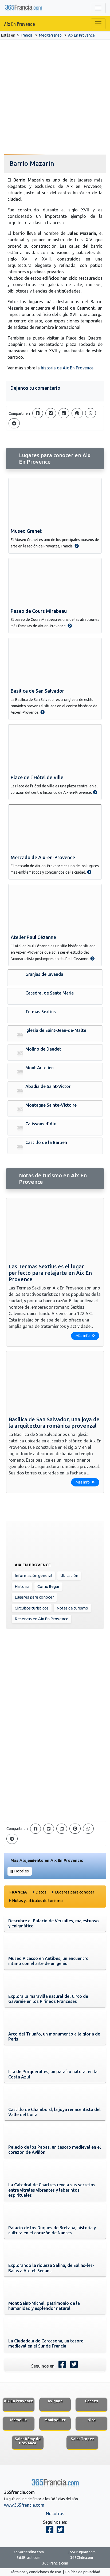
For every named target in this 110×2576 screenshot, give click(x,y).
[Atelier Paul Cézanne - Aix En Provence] (92, 958)
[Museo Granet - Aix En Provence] (77, 546)
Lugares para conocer (34, 1597)
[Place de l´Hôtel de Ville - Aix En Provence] (95, 792)
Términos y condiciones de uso (36, 2572)
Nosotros (55, 2514)
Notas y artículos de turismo (37, 1901)
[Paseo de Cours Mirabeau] (55, 582)
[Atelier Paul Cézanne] (55, 908)
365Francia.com (55, 2563)
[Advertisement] (55, 97)
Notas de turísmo (72, 1608)
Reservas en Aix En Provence (42, 1619)
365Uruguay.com (82, 2552)
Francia (27, 35)
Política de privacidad (83, 2572)
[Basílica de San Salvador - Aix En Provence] (42, 712)
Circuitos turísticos (32, 1608)
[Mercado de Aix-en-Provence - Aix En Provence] (89, 872)
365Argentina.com (29, 2552)
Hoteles (21, 1871)
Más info (83, 1336)
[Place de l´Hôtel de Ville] (55, 748)
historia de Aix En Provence (67, 368)
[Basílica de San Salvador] (55, 662)
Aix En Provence (20, 24)
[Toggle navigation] (98, 8)
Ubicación (69, 1575)
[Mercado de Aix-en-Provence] (55, 829)
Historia (22, 1586)
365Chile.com (82, 2558)
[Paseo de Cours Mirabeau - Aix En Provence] (70, 626)
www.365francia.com (24, 2505)
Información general (34, 1575)
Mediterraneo (50, 35)
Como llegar (48, 1586)
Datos (41, 1892)
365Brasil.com (29, 2558)
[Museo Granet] (55, 502)
